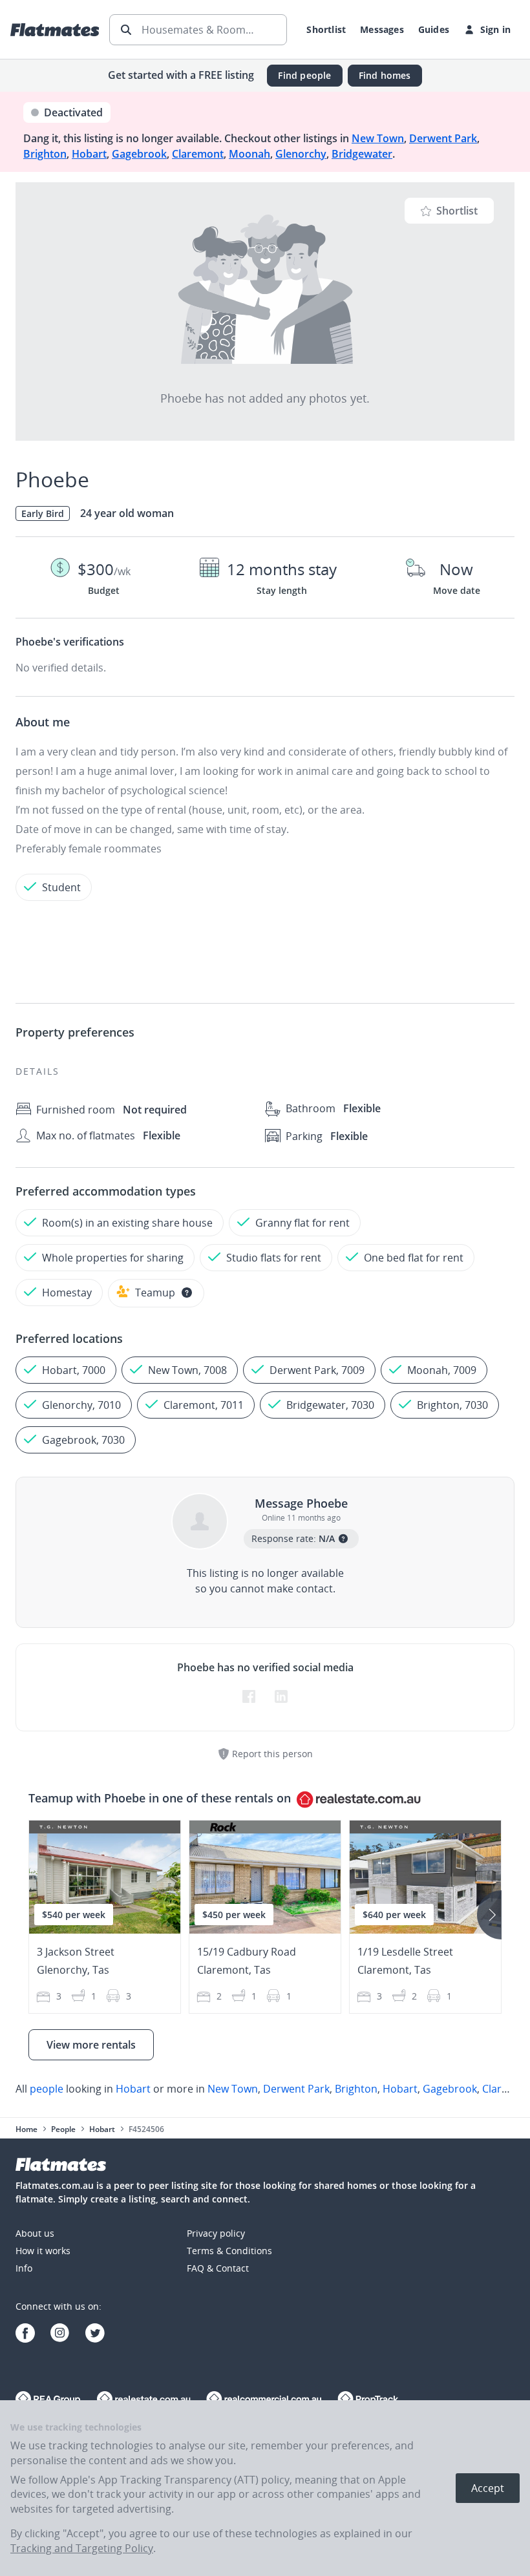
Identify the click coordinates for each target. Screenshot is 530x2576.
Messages (382, 29)
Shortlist (326, 29)
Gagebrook (139, 154)
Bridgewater (362, 154)
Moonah (249, 154)
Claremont (198, 154)
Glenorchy (301, 154)
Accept (488, 2488)
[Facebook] (25, 2335)
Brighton (45, 154)
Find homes (385, 75)
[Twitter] (95, 2335)
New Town (378, 138)
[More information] (187, 1293)
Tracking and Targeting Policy (82, 2548)
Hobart (89, 154)
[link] (265, 2089)
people (47, 2089)
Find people (304, 75)
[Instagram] (60, 2335)
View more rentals (91, 2045)
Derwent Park (443, 138)
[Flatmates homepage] (55, 30)
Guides (434, 29)
